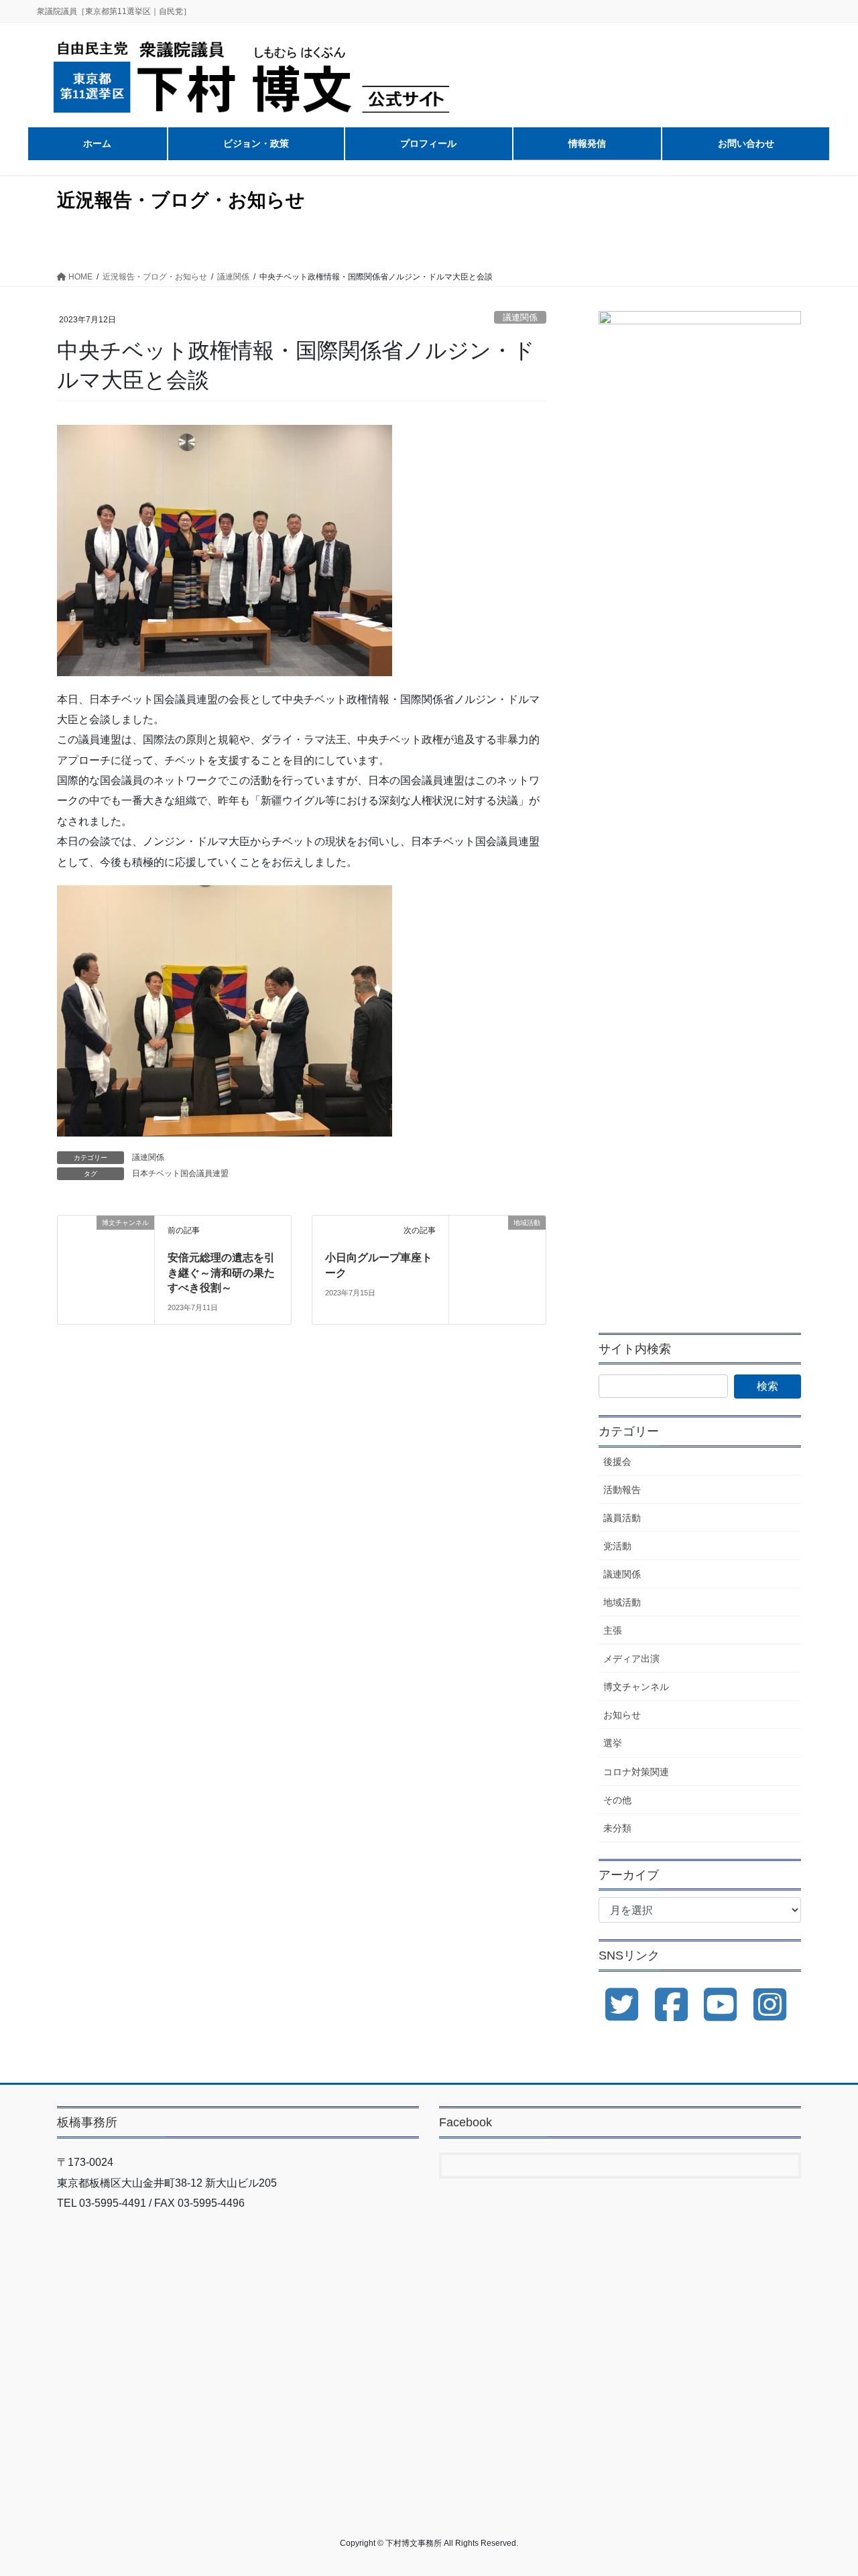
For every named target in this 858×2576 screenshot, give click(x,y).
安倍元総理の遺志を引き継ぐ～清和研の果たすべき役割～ (221, 1273)
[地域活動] (497, 1251)
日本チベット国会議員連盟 (180, 1173)
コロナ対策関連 (636, 1772)
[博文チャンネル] (106, 1242)
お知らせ (622, 1715)
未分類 (617, 1828)
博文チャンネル (636, 1687)
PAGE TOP (825, 2487)
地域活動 (622, 1602)
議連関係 (520, 317)
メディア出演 (631, 1659)
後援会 (617, 1462)
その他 (617, 1800)
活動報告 (622, 1490)
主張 (613, 1630)
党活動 (617, 1546)
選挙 (613, 1743)
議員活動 (622, 1518)
